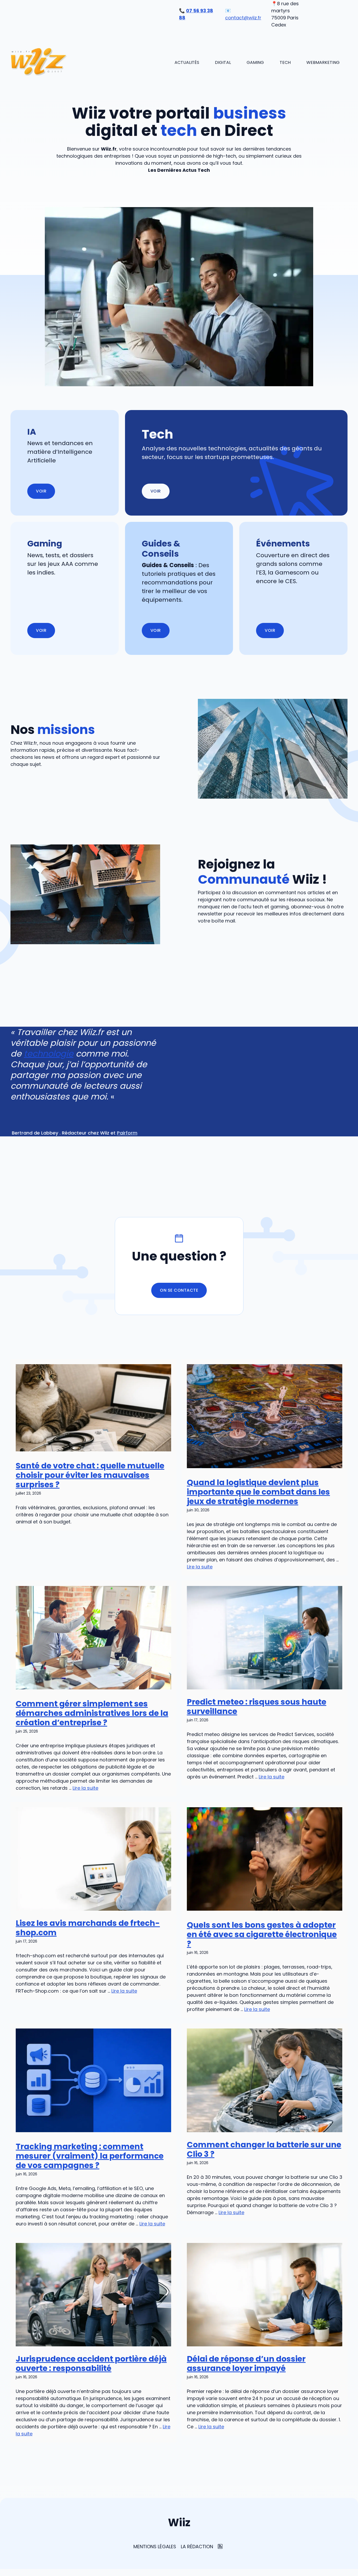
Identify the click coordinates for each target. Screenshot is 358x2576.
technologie (49, 1054)
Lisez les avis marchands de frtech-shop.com (88, 1928)
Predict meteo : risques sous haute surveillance (257, 1707)
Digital (223, 62)
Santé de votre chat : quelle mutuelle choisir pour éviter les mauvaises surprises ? (90, 1475)
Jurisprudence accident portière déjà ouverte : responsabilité (91, 2364)
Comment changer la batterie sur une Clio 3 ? (264, 2149)
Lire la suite (200, 1567)
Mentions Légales (155, 2547)
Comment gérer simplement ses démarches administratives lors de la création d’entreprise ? (92, 1713)
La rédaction (197, 2547)
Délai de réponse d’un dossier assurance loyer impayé (246, 2364)
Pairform (127, 1133)
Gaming (255, 62)
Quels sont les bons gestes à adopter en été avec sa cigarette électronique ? (262, 1934)
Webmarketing (323, 62)
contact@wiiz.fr (243, 18)
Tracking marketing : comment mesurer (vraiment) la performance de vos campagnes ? (90, 2156)
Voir (156, 491)
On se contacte (179, 1290)
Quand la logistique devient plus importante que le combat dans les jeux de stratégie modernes (258, 1492)
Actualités (187, 62)
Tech (285, 62)
